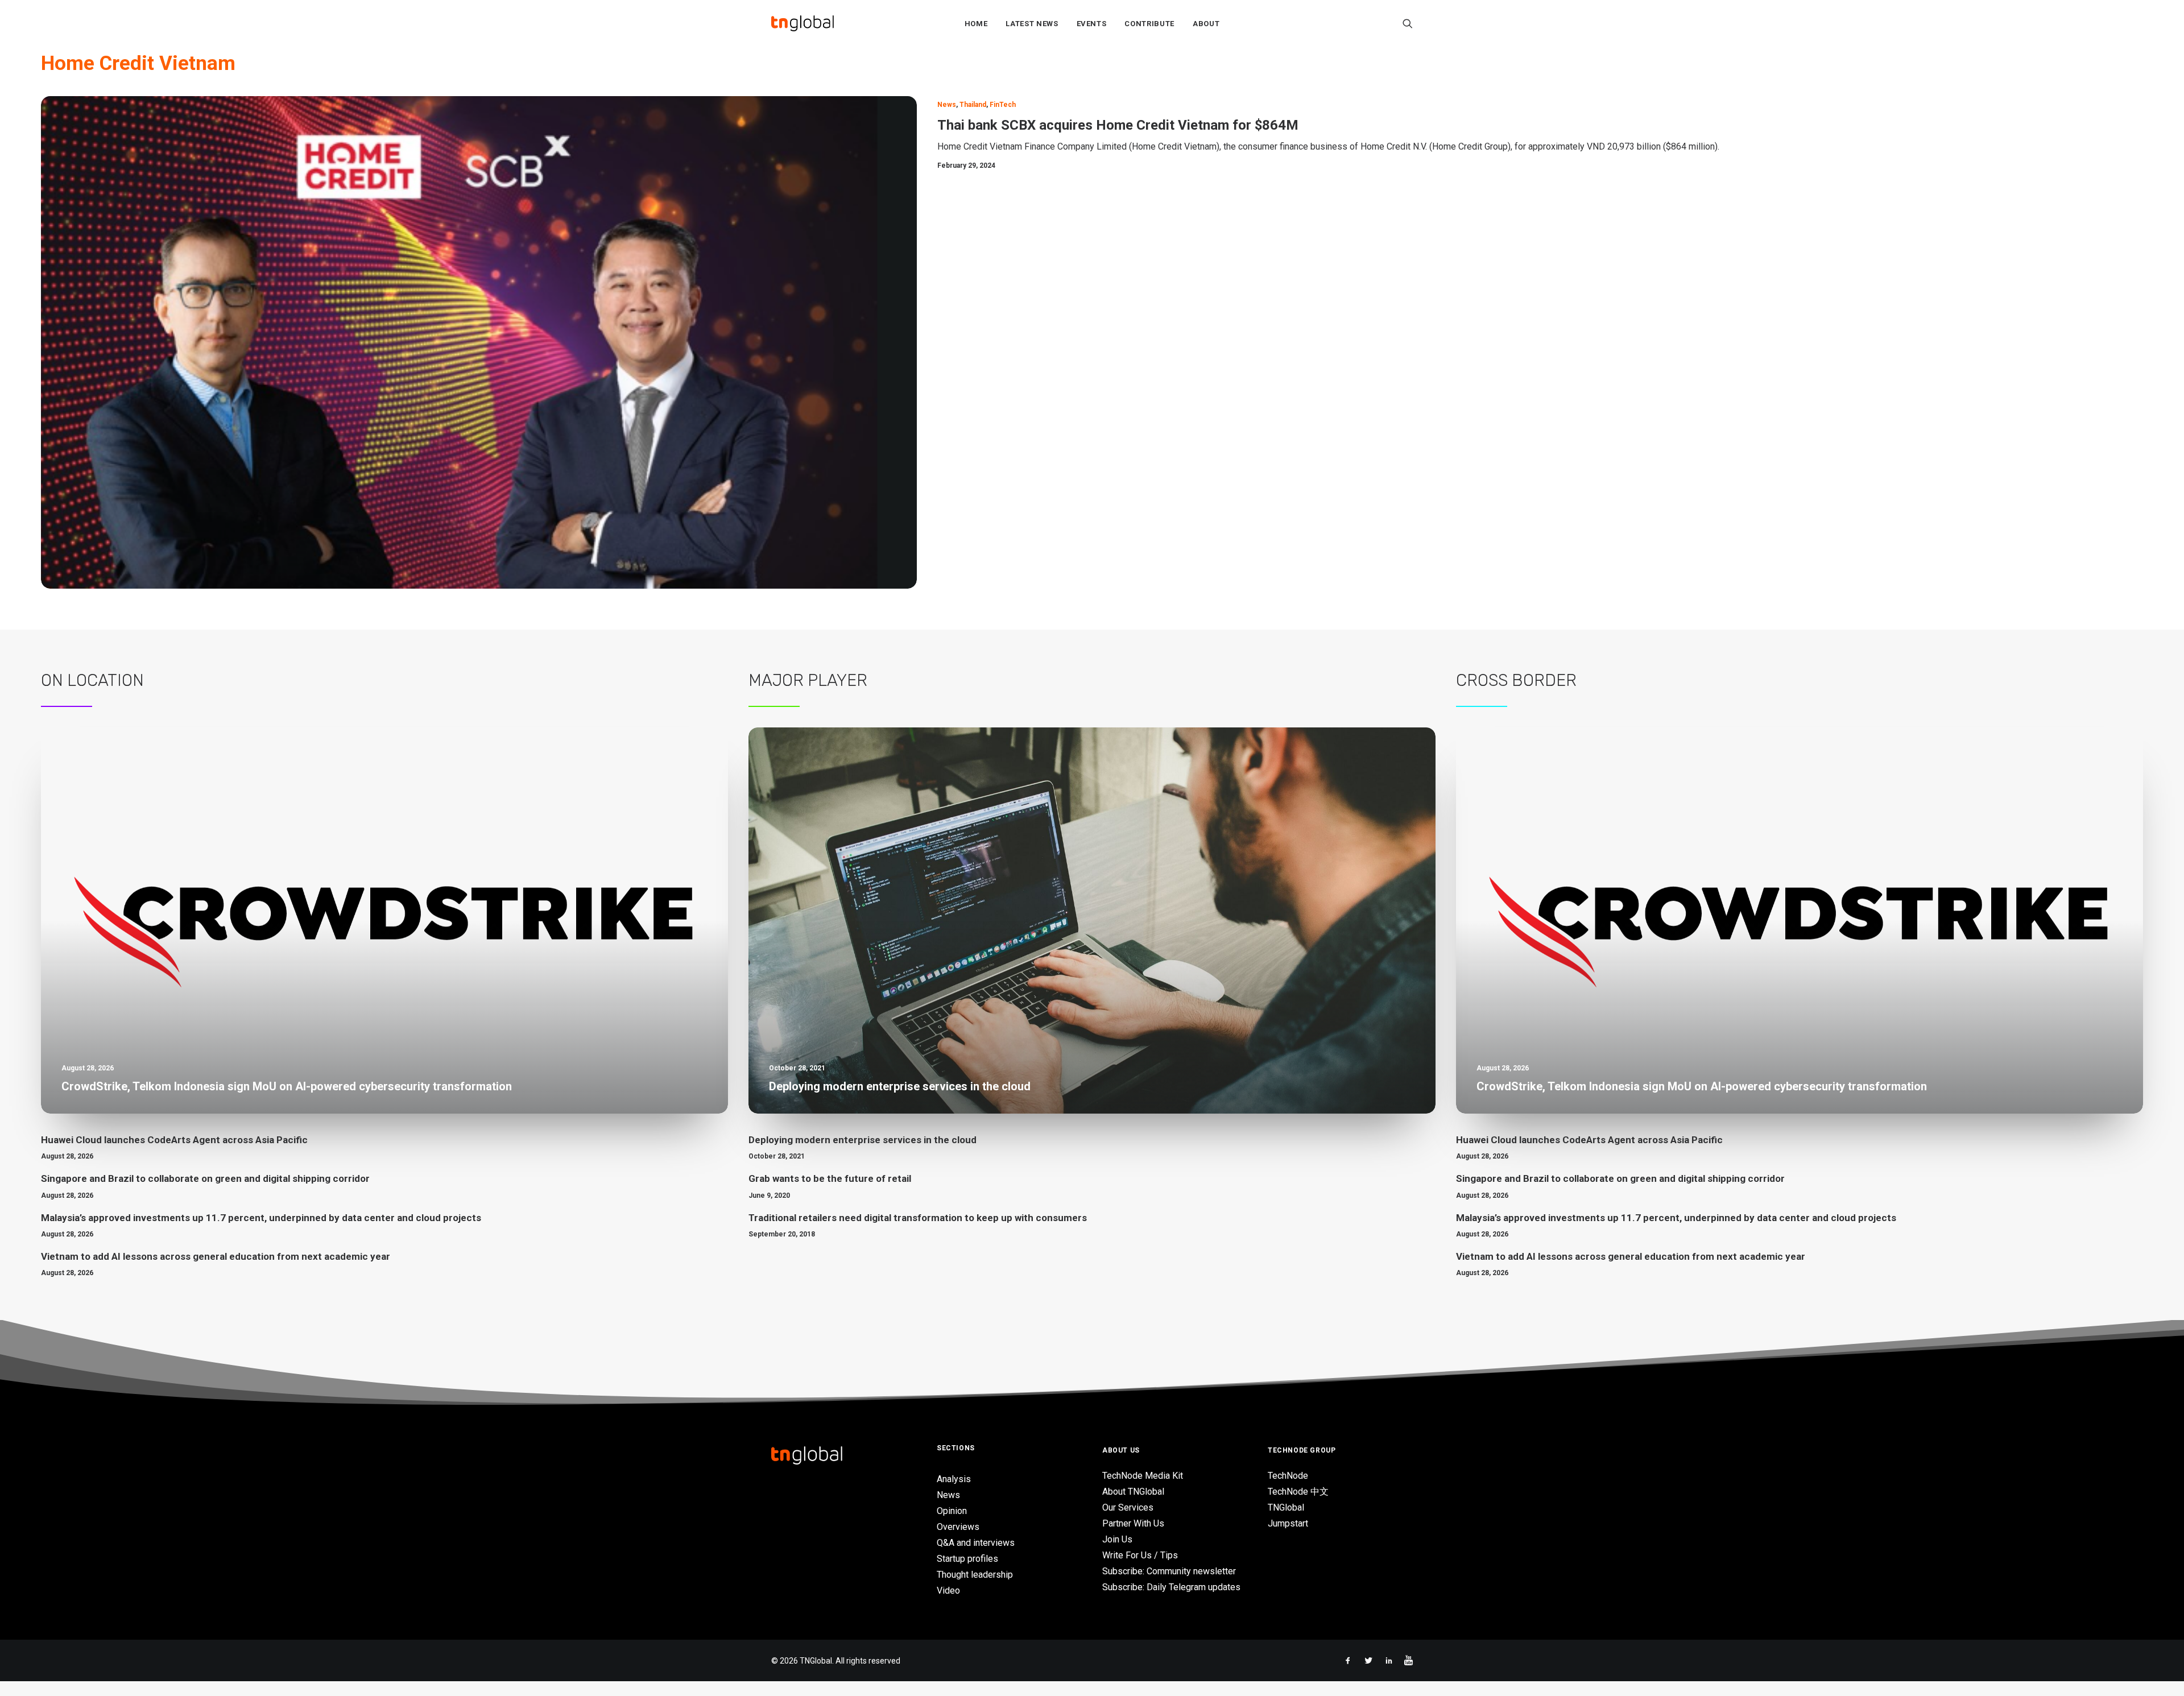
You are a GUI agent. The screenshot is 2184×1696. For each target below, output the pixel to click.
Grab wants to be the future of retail (830, 1178)
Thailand (973, 105)
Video (948, 1590)
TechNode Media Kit (1143, 1476)
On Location (92, 680)
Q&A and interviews (976, 1543)
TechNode (1288, 1476)
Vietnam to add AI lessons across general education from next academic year (216, 1256)
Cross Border (1516, 680)
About (1206, 24)
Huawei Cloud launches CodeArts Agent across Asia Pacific (174, 1140)
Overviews (958, 1527)
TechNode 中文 (1298, 1492)
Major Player (808, 680)
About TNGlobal (1133, 1492)
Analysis (954, 1479)
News (947, 105)
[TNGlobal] (803, 23)
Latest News (1032, 24)
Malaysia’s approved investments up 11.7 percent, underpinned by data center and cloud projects (261, 1218)
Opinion (952, 1511)
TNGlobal (1286, 1507)
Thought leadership (975, 1575)
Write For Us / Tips (1140, 1555)
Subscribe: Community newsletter (1169, 1571)
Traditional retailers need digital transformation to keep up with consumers (918, 1218)
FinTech (1003, 105)
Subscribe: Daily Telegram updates (1171, 1587)
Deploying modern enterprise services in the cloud (863, 1140)
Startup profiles (967, 1559)
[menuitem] (976, 23)
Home (976, 24)
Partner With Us (1133, 1523)
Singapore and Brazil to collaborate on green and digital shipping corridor (205, 1178)
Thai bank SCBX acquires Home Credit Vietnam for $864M (1118, 125)
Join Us (1117, 1539)
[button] (1408, 23)
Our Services (1128, 1507)
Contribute (1149, 24)
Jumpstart (1288, 1523)
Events (1092, 24)
